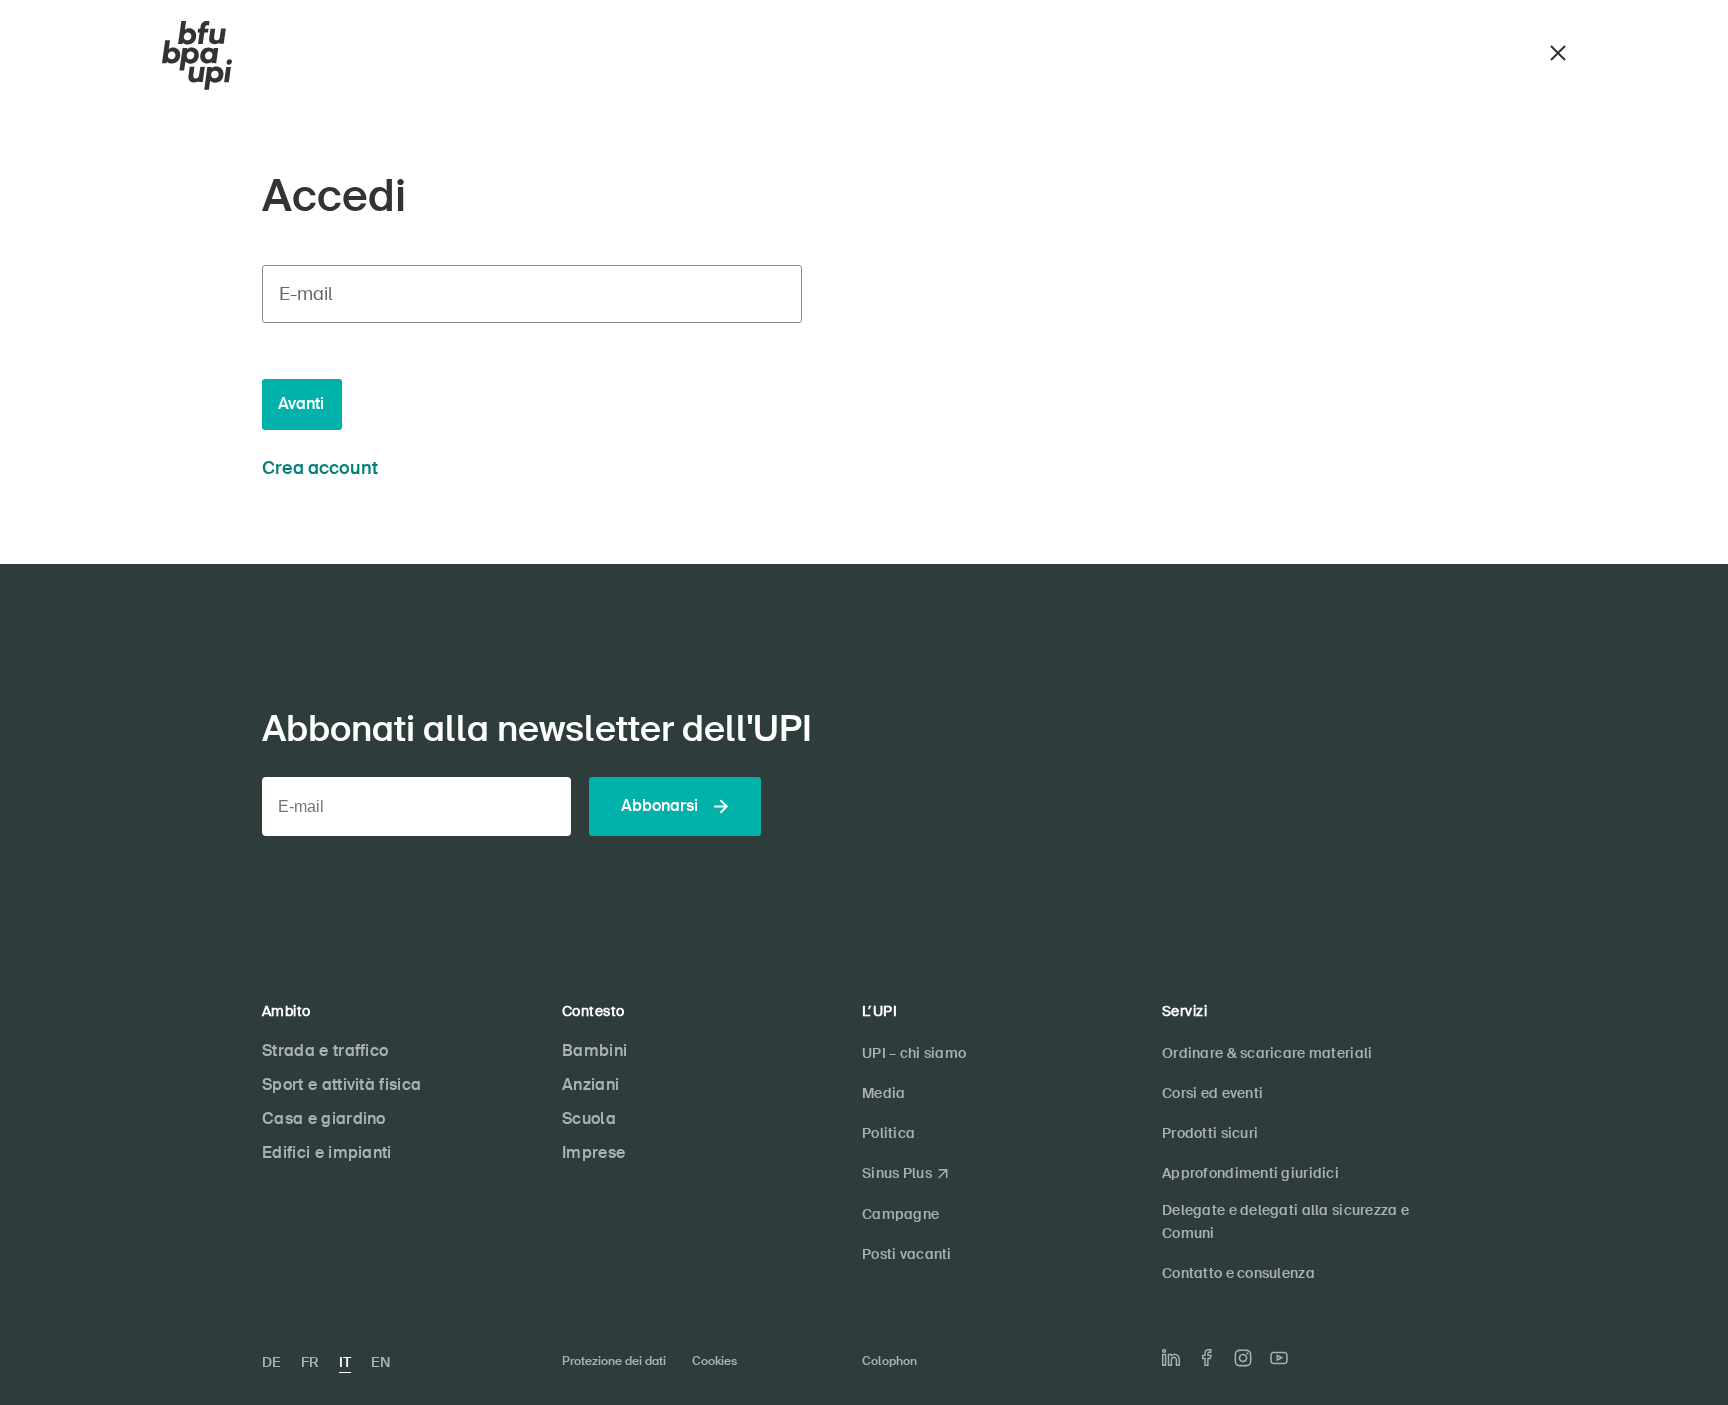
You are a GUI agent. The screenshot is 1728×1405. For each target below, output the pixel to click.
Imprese (593, 1152)
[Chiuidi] (1558, 50)
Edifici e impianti (327, 1152)
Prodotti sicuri (1210, 1133)
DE (271, 1362)
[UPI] (197, 56)
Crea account (320, 468)
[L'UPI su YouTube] (1279, 1358)
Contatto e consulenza (1238, 1273)
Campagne (900, 1214)
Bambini (594, 1050)
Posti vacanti (907, 1254)
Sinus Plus (897, 1173)
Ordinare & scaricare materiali (1267, 1053)
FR (310, 1362)
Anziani (590, 1084)
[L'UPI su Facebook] (1207, 1357)
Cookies (714, 1361)
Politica (888, 1133)
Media (883, 1093)
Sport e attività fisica (341, 1084)
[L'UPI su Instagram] (1243, 1358)
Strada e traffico (325, 1050)
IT (345, 1362)
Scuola (589, 1118)
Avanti (301, 403)
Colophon (889, 1361)
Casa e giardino (324, 1118)
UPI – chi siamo (914, 1053)
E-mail (305, 294)
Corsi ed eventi (1212, 1093)
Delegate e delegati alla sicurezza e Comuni (1285, 1221)
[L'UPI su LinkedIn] (1171, 1358)
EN (380, 1362)
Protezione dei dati (614, 1361)
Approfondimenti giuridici (1250, 1173)
